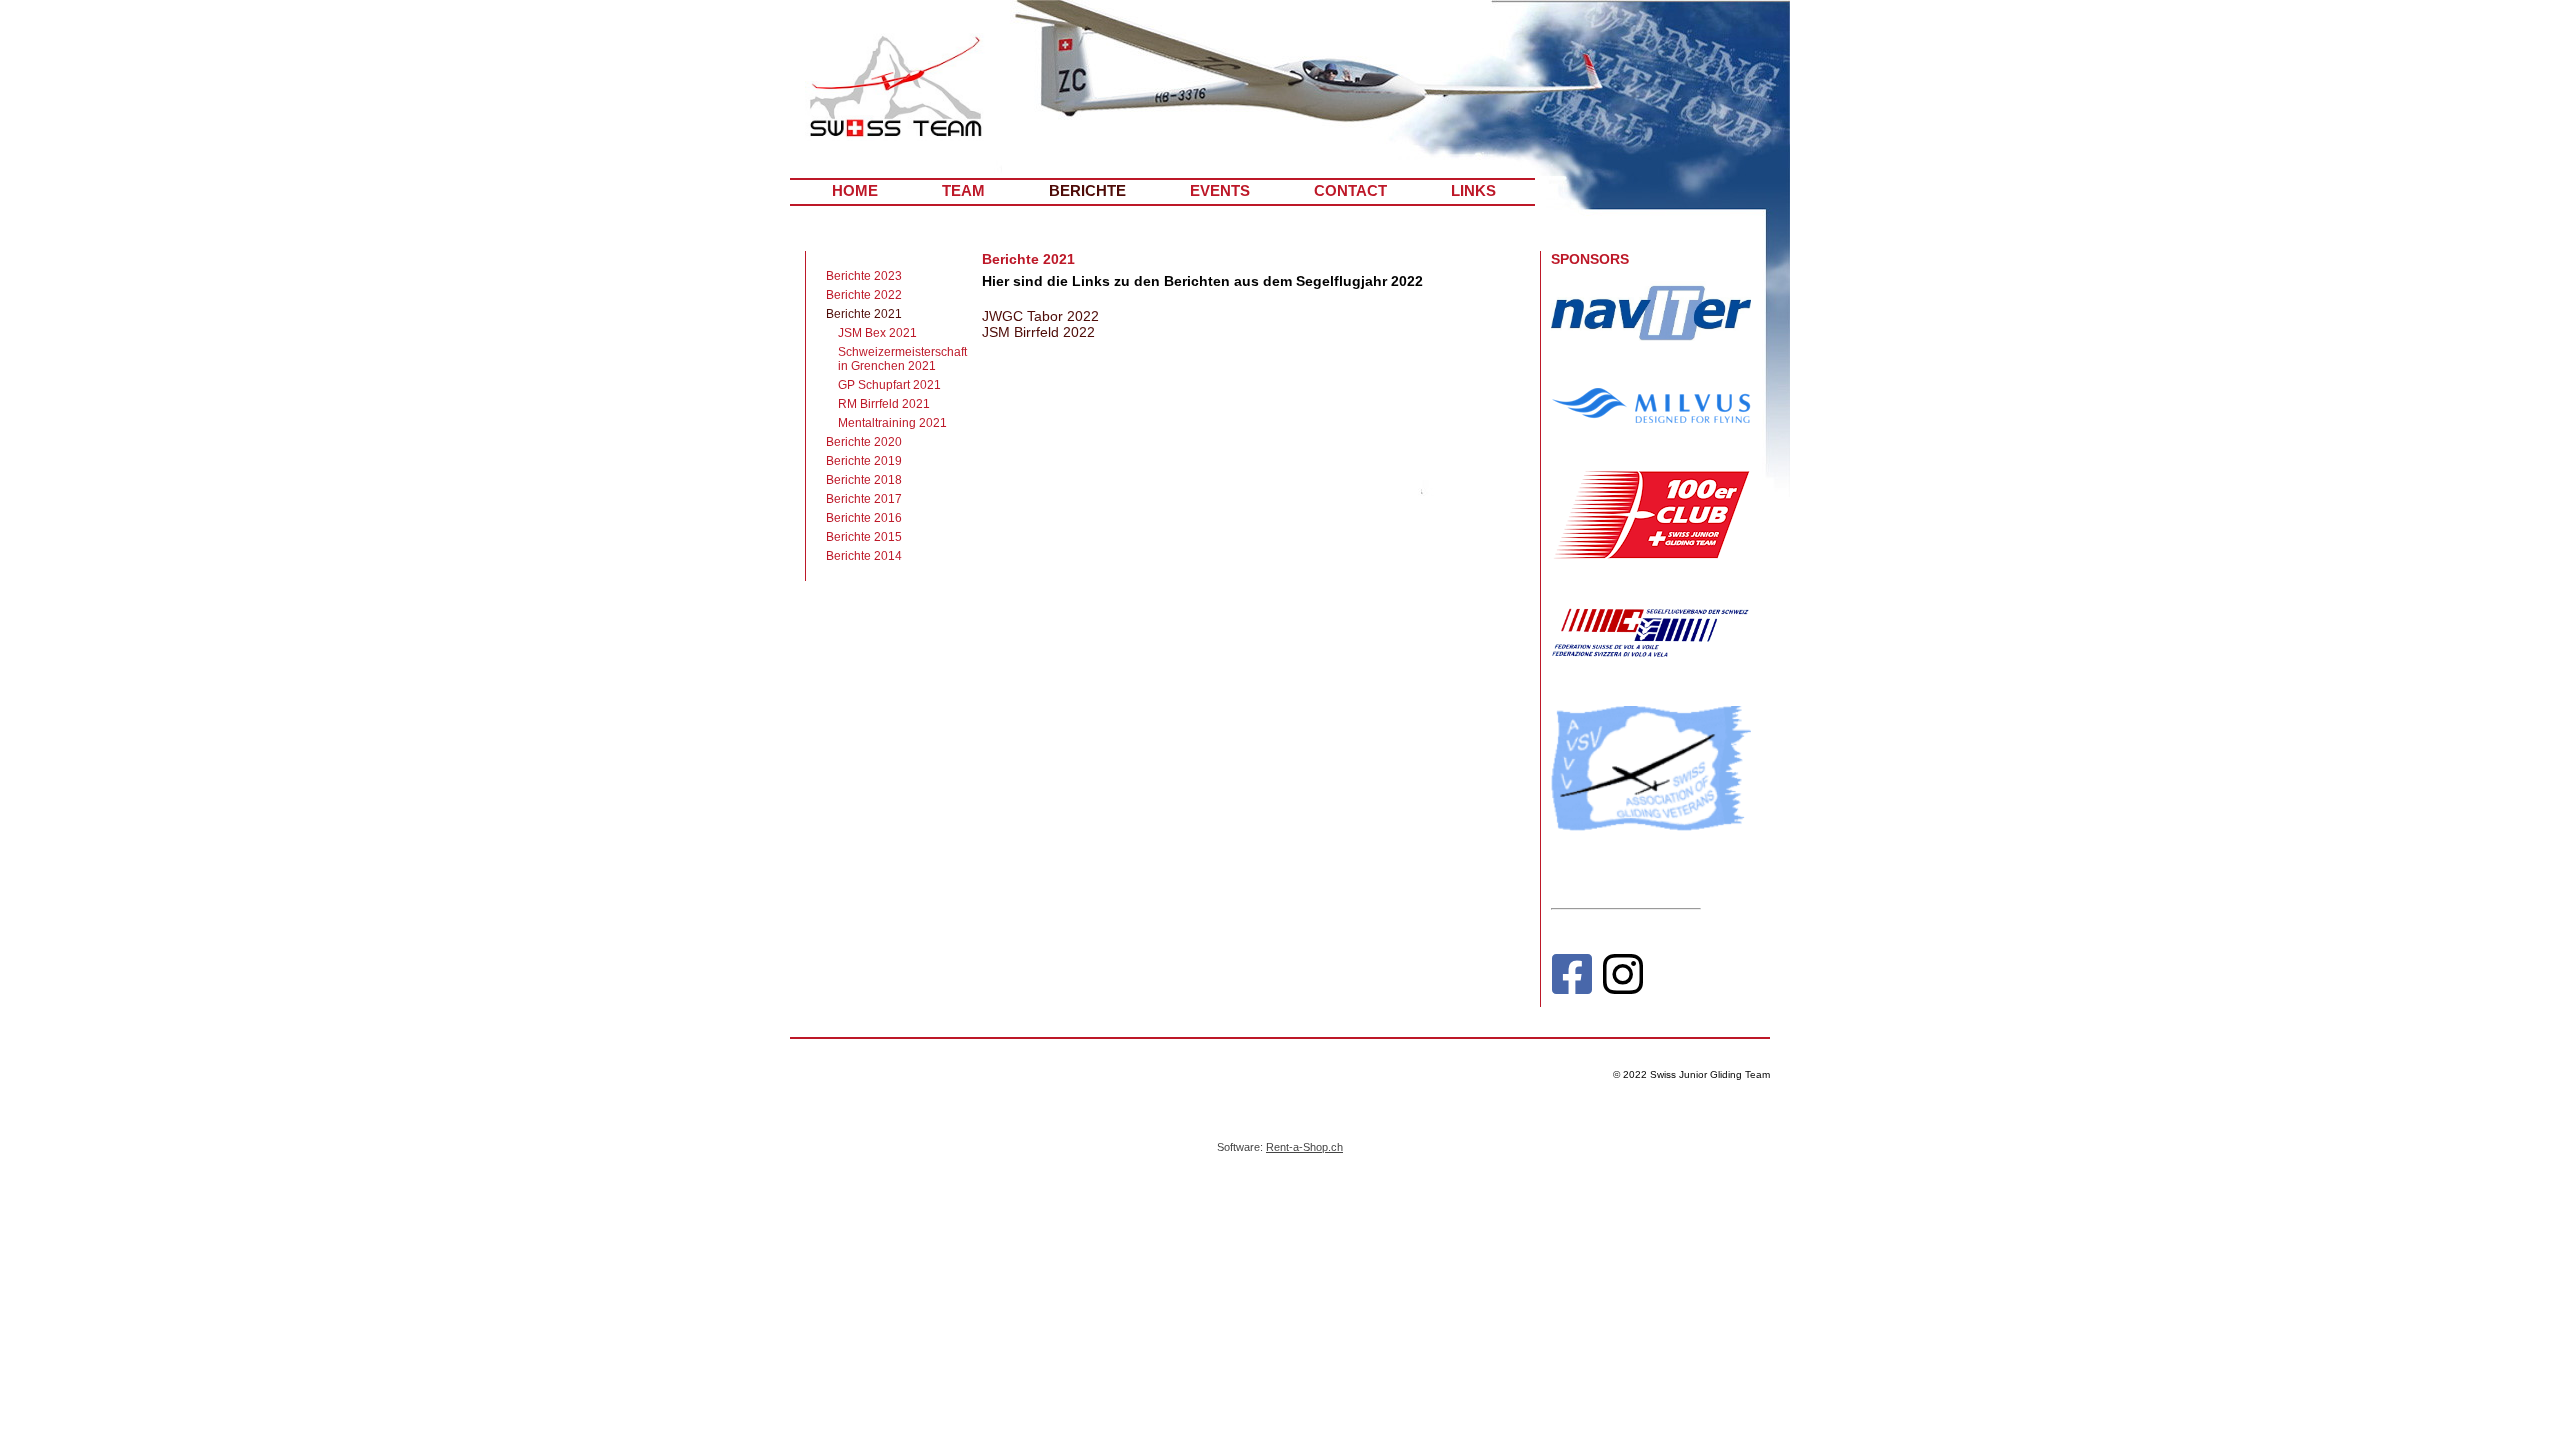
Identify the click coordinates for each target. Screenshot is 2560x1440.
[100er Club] (1651, 555)
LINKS (1473, 190)
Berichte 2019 (864, 461)
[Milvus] (1651, 418)
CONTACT (1350, 190)
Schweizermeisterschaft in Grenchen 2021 (898, 359)
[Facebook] (1571, 978)
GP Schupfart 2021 (889, 385)
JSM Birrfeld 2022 (1038, 332)
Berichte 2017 (864, 499)
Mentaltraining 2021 (892, 423)
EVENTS (1220, 190)
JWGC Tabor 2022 (1040, 316)
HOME (855, 190)
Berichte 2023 (864, 276)
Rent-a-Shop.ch (1304, 1147)
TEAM (963, 190)
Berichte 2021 (864, 314)
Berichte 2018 (864, 480)
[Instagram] (1623, 978)
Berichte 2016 (864, 518)
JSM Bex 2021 (877, 333)
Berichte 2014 (864, 556)
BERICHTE (1087, 190)
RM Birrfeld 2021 (884, 404)
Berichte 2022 (864, 295)
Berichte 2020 (864, 442)
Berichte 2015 (864, 537)
